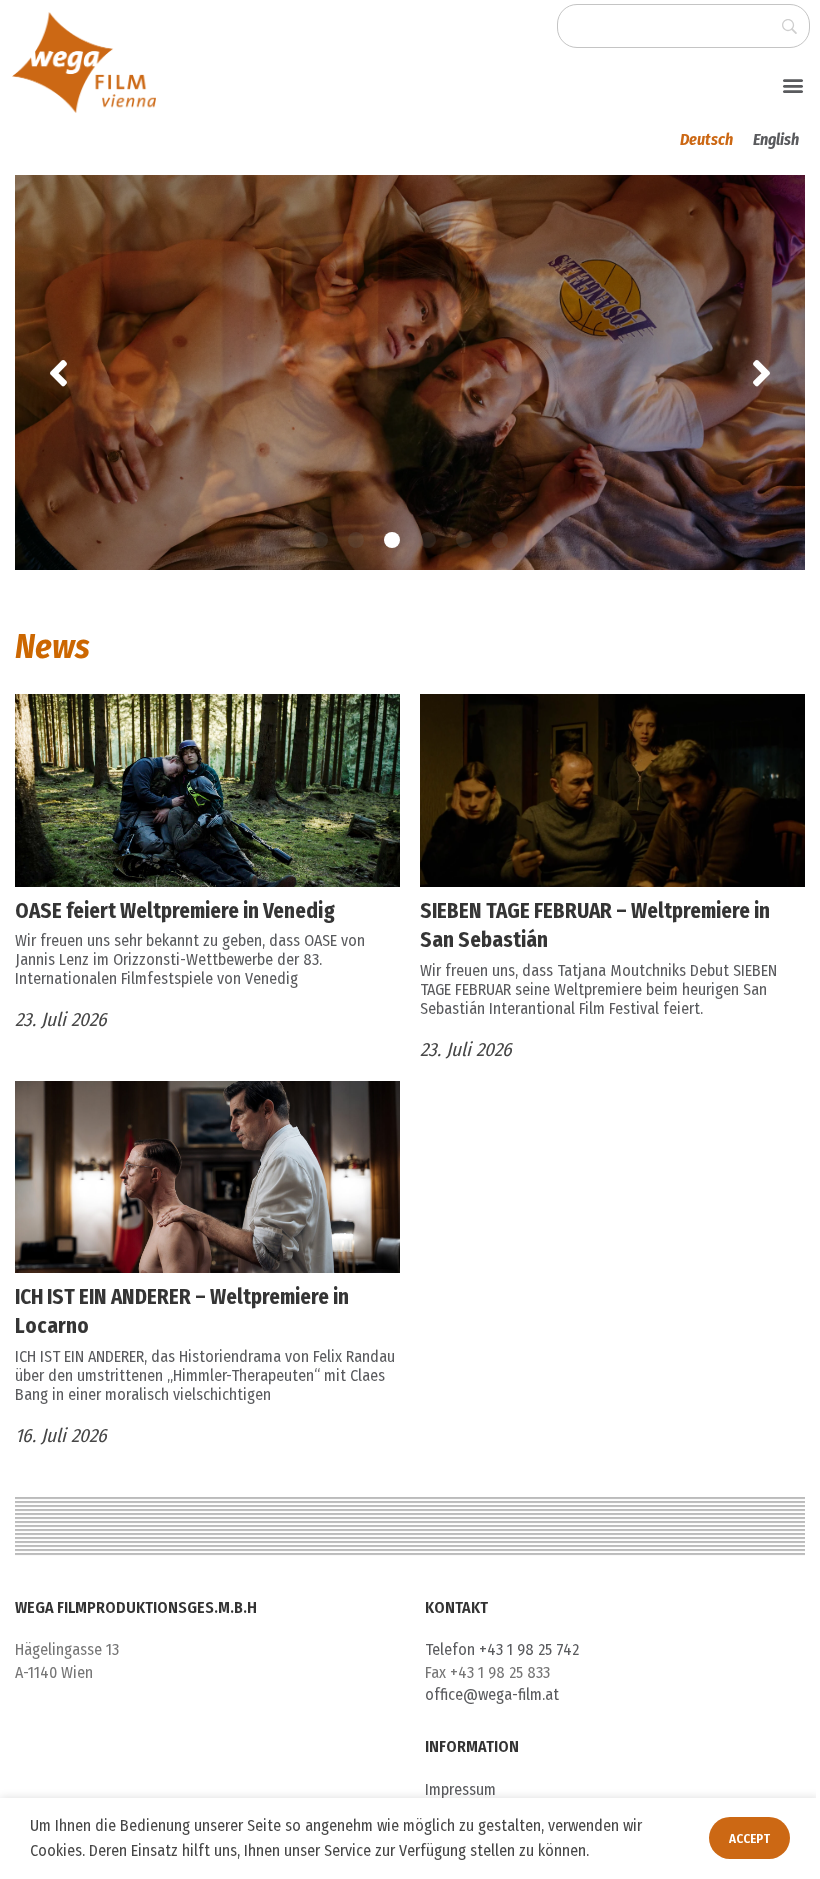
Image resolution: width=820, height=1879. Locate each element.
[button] (793, 84)
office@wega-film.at (492, 1694)
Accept (749, 1838)
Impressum (460, 1789)
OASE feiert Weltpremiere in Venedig (175, 911)
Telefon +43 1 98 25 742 (502, 1649)
